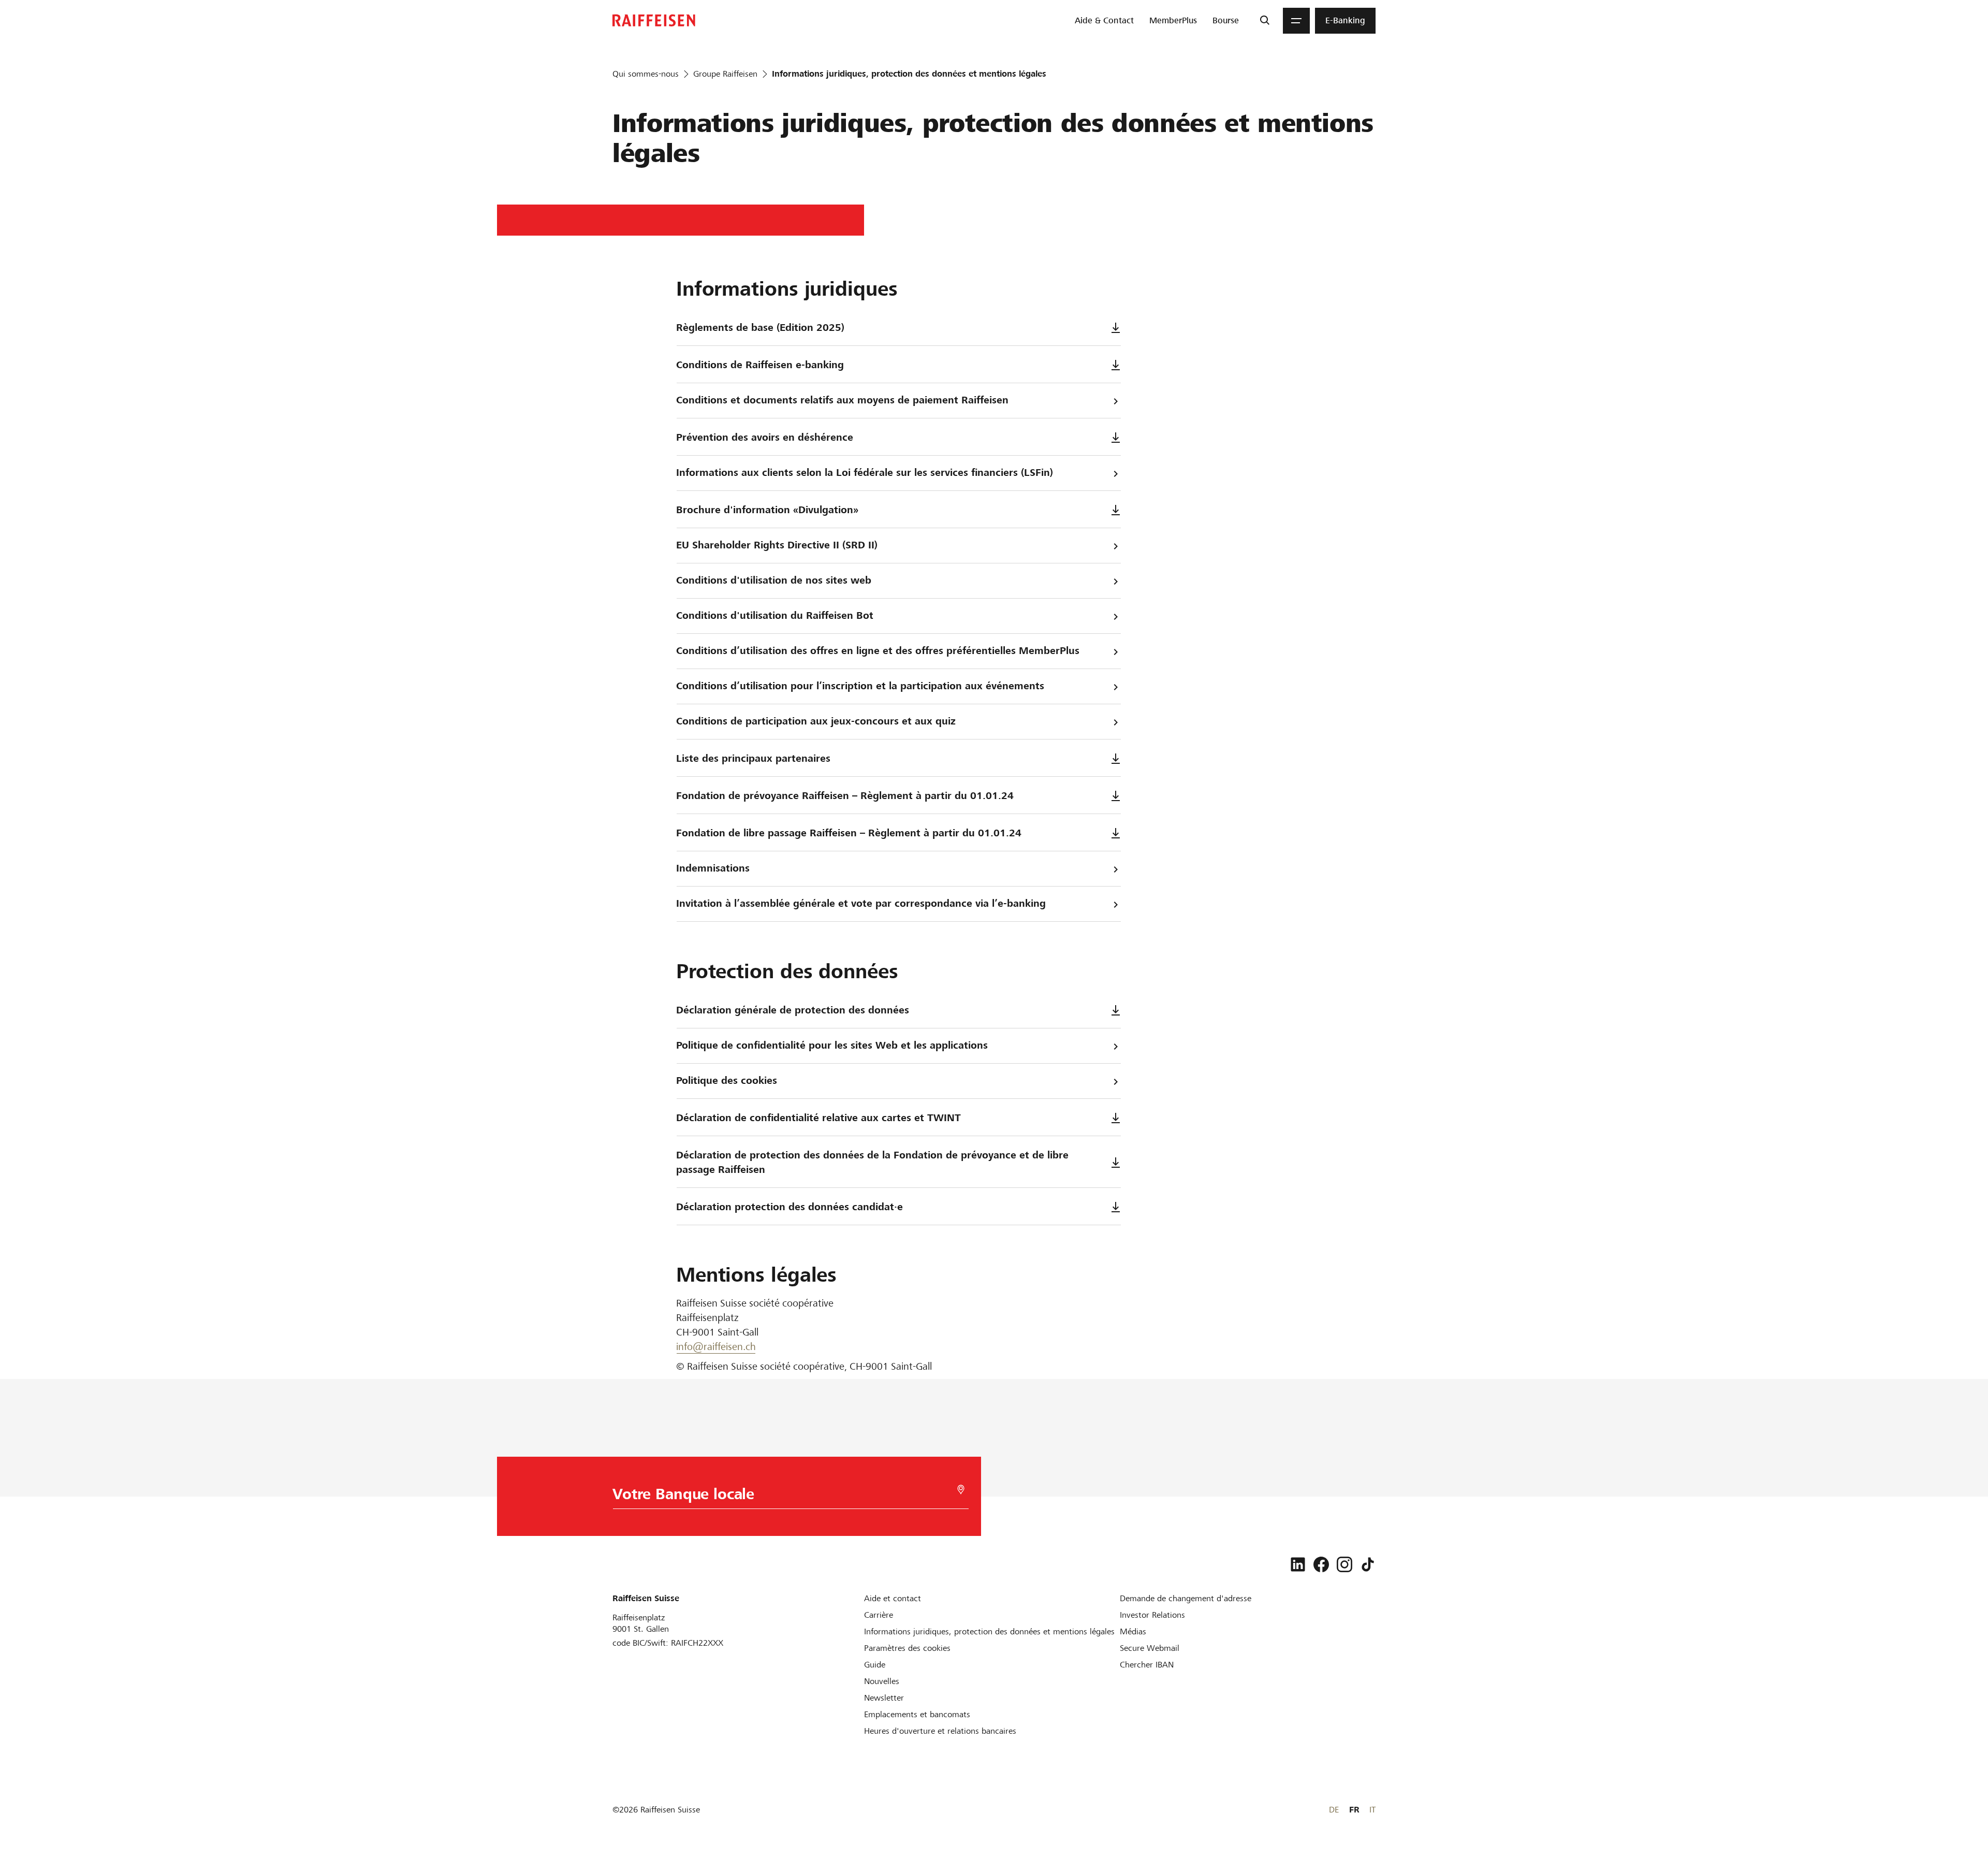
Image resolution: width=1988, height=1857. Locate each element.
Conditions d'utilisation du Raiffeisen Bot (775, 615)
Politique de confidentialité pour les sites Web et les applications (832, 1045)
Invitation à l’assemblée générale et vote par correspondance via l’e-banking (861, 903)
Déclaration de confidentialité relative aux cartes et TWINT (818, 1118)
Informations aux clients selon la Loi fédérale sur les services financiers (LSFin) (865, 473)
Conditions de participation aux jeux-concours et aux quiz (816, 721)
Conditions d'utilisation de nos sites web (774, 580)
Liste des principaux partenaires (753, 758)
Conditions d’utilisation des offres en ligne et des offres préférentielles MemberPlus (878, 651)
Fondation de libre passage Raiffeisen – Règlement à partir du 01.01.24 (849, 833)
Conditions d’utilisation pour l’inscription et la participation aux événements (860, 686)
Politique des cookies (727, 1080)
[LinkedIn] (1298, 1564)
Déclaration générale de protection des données (793, 1010)
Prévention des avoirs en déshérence (765, 437)
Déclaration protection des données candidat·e (790, 1207)
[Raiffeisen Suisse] (654, 20)
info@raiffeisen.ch (716, 1347)
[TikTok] (1368, 1564)
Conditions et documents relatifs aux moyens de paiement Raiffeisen (842, 400)
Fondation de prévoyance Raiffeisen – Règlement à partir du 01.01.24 (845, 796)
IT (1372, 1810)
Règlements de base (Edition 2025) (760, 328)
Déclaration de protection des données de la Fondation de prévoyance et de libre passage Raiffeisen (872, 1162)
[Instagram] (1344, 1564)
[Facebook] (1321, 1564)
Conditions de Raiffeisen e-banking (760, 365)
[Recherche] (1265, 21)
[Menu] (1296, 21)
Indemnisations (713, 868)
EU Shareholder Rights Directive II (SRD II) (777, 545)
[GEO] (961, 1490)
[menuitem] (1104, 21)
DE (1334, 1810)
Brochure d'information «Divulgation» (767, 510)
